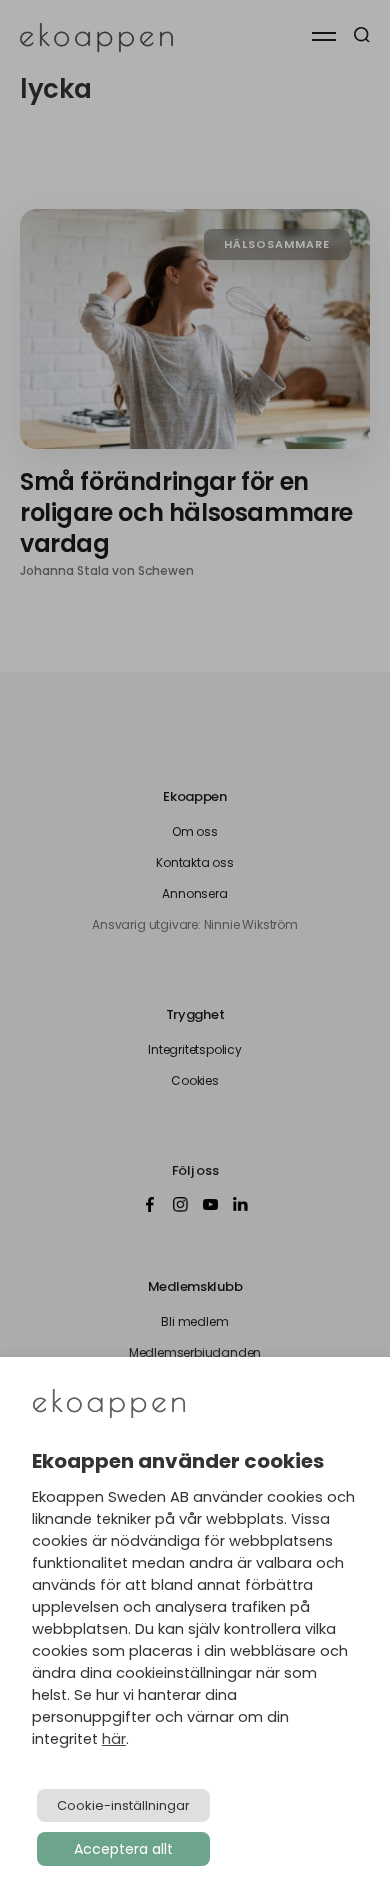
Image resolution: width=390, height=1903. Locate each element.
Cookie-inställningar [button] (123, 1805)
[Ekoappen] (109, 1405)
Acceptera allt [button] (123, 1849)
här (114, 1739)
